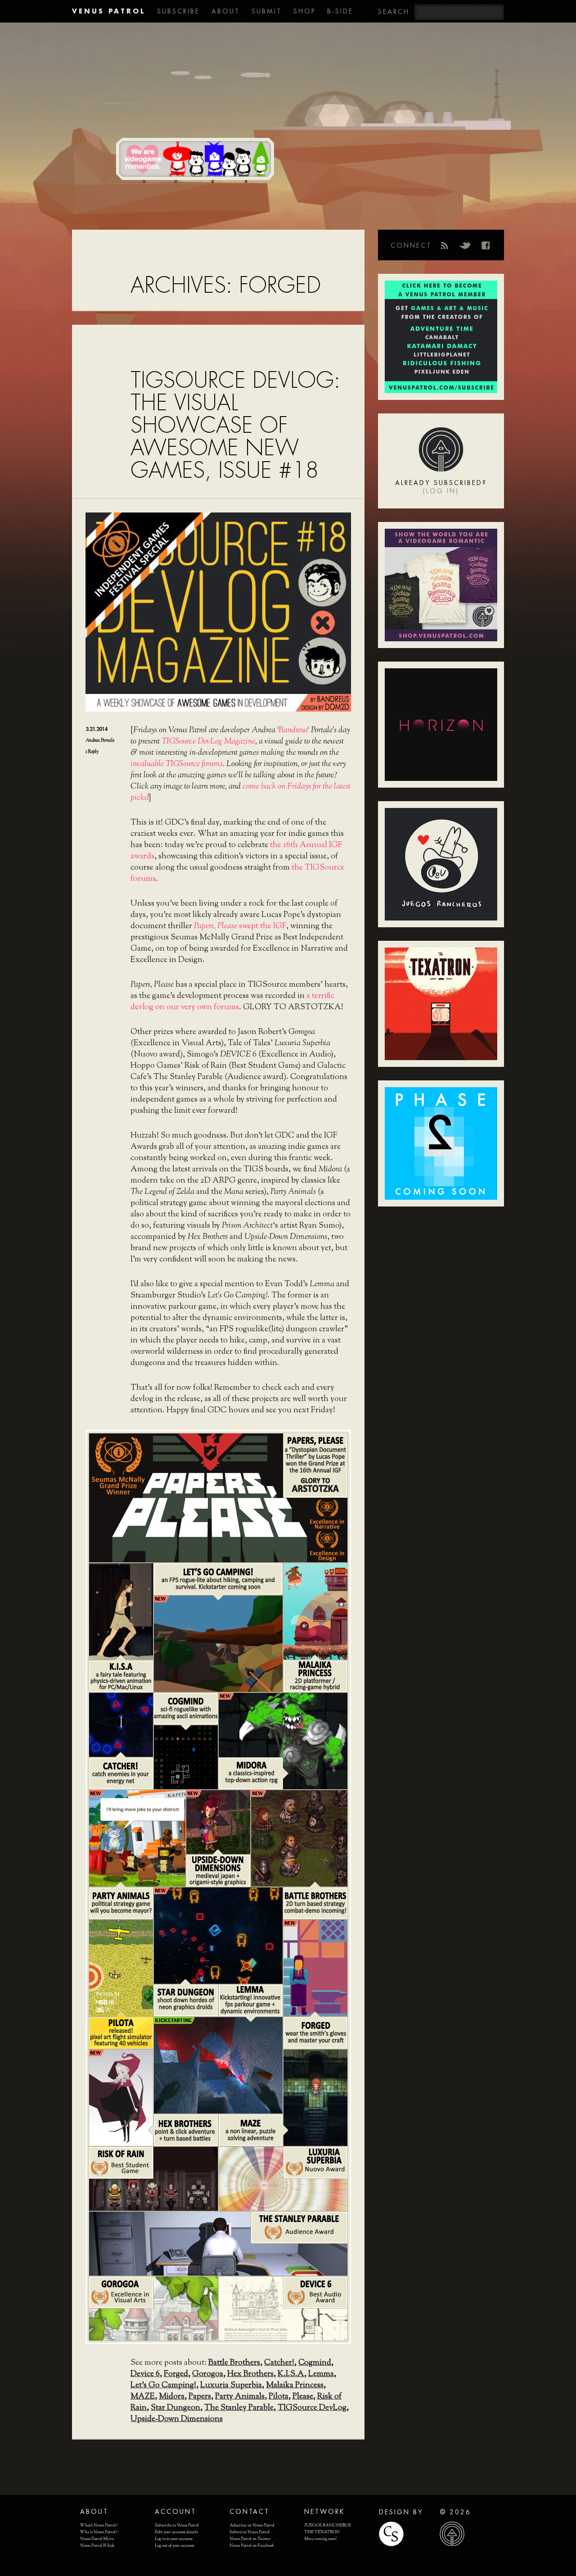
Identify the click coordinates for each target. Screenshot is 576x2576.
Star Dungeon (175, 2408)
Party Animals (240, 2397)
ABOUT (226, 11)
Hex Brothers (250, 2374)
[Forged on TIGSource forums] (315, 1967)
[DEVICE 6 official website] (282, 2308)
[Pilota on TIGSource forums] (120, 1967)
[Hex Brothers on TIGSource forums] (120, 2097)
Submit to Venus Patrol (250, 2532)
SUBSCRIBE (178, 11)
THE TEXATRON (322, 2532)
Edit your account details (176, 2532)
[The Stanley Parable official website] (217, 2243)
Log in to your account (174, 2539)
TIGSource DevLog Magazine (208, 742)
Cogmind (315, 2363)
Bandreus (293, 730)
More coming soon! (320, 2539)
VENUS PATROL (109, 11)
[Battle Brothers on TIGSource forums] (298, 1837)
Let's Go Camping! (163, 2386)
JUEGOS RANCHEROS (328, 2525)
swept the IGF (240, 926)
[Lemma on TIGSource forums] (250, 2000)
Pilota (279, 2397)
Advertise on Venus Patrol (252, 2525)
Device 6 (145, 2374)
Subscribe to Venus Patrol (177, 2525)
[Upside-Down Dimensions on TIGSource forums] (217, 1821)
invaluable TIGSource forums (177, 764)
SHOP (304, 11)
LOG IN (441, 491)
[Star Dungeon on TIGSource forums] (217, 1935)
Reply (92, 752)
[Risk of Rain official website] (153, 2178)
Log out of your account (175, 2546)
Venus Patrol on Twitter (250, 2539)
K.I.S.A (291, 2374)
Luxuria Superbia (231, 2386)
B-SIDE (340, 11)
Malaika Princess (295, 2386)
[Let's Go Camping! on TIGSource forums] (217, 1643)
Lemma (321, 2374)
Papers (200, 2397)
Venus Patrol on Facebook (252, 2546)
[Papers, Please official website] (217, 1497)
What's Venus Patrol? (99, 2525)
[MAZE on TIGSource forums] (315, 2097)
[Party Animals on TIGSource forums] (136, 1837)
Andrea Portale (100, 740)
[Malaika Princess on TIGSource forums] (315, 1610)
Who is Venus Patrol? (99, 2532)
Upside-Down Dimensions (177, 2419)
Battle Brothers (234, 2363)
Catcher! (279, 2363)
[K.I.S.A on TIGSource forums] (120, 1610)
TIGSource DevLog (312, 2408)
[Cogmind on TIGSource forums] (185, 1756)
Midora (172, 2397)
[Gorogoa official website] (153, 2308)
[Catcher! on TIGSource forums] (120, 1724)
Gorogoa (208, 2374)
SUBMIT (267, 11)
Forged (176, 2374)
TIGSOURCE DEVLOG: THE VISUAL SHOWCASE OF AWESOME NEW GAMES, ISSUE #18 (235, 425)
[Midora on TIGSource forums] (282, 1740)
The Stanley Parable (239, 2408)
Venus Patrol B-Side (97, 2546)
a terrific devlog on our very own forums (232, 1002)
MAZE (143, 2397)
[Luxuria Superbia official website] (282, 2178)
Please (303, 2397)
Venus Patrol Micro (97, 2539)
